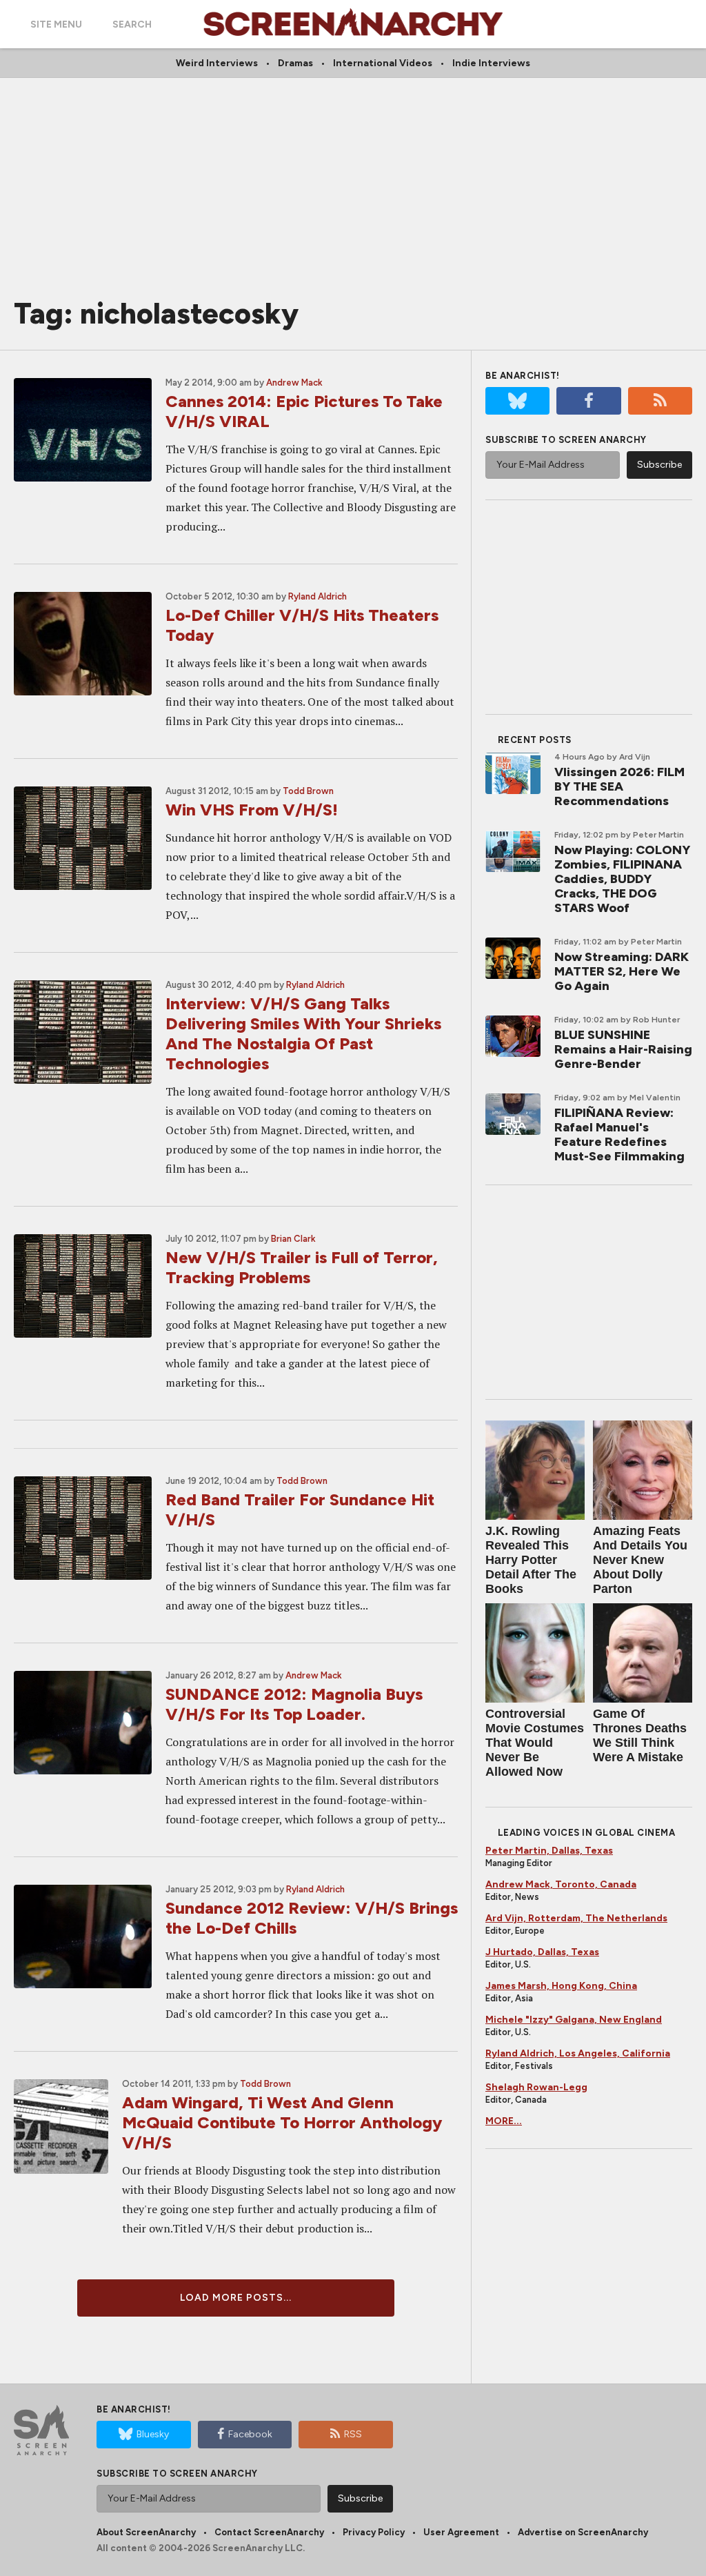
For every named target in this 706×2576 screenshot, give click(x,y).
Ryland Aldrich (317, 596)
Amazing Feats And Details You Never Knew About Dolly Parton (640, 1560)
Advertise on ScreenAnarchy (583, 2532)
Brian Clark (293, 1239)
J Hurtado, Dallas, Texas (542, 1952)
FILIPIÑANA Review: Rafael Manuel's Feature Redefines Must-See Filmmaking (619, 1135)
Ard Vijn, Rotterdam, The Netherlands (576, 1918)
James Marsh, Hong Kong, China (561, 1986)
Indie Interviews (491, 63)
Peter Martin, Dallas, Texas (549, 1851)
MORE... (504, 2121)
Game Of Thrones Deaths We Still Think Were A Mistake (640, 1735)
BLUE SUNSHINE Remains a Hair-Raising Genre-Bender (623, 1049)
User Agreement (461, 2532)
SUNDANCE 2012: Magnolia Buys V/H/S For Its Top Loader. (294, 1704)
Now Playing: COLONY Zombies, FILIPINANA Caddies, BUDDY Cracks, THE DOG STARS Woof (622, 879)
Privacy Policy (374, 2532)
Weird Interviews (217, 63)
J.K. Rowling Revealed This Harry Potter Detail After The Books (531, 1560)
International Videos (383, 63)
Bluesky (153, 2434)
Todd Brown (308, 791)
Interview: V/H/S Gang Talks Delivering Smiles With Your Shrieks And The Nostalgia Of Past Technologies (303, 1033)
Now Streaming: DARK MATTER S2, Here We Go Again (622, 971)
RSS (353, 2434)
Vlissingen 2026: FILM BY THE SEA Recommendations (619, 786)
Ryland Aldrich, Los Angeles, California (578, 2053)
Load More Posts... (236, 2298)
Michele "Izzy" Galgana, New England (574, 2020)
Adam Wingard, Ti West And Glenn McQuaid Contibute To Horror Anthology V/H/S (282, 2122)
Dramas (295, 63)
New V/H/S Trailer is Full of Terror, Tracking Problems (302, 1267)
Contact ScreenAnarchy (269, 2532)
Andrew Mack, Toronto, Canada (561, 1884)
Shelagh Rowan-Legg (536, 2087)
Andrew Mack (294, 383)
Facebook (250, 2434)
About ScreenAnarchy (146, 2532)
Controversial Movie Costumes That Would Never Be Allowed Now (535, 1743)
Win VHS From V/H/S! (252, 810)
